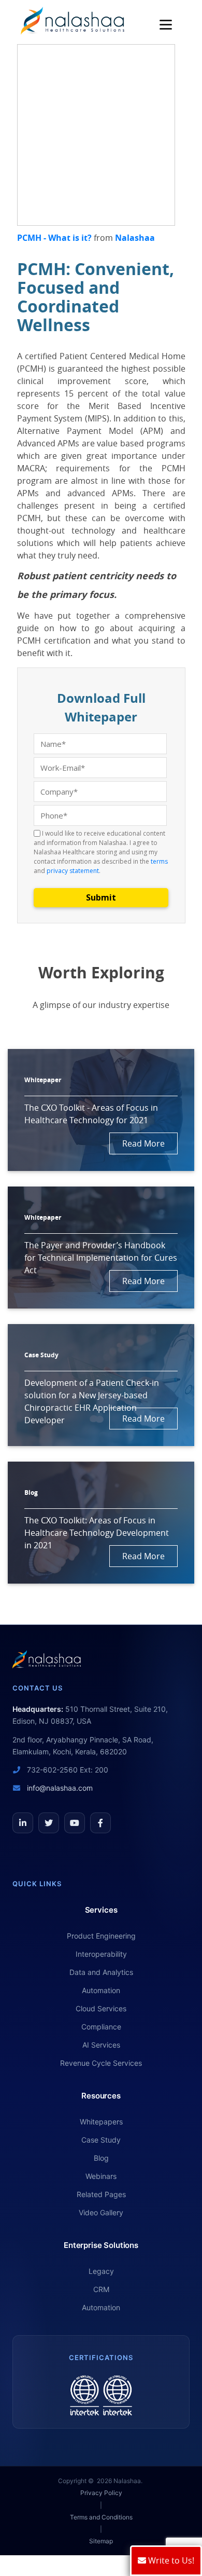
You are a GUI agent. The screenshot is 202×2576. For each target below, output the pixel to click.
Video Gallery (101, 2212)
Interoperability (101, 1954)
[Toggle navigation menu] (168, 25)
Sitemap (101, 2541)
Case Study (101, 2140)
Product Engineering (101, 1936)
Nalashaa (135, 238)
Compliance (101, 2027)
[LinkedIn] (23, 1823)
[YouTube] (75, 1823)
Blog (101, 2158)
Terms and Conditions (101, 2517)
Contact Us (38, 1688)
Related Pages (101, 2194)
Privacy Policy (101, 2493)
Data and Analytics (101, 1972)
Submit (101, 897)
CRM (101, 2289)
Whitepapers (101, 2122)
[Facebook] (100, 1823)
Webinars (101, 2176)
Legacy (101, 2271)
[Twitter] (49, 1823)
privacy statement (73, 871)
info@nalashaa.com (59, 1788)
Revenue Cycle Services (101, 2063)
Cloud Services (101, 2008)
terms (159, 861)
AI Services (101, 2045)
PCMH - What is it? (54, 238)
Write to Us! (170, 2560)
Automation (101, 1990)
